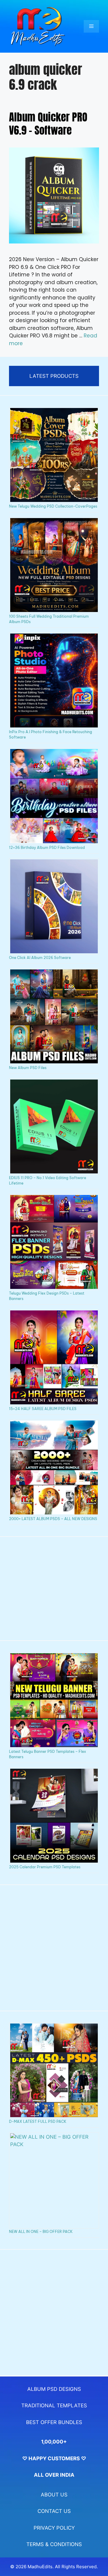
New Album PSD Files (28, 1068)
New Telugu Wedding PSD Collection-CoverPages (53, 506)
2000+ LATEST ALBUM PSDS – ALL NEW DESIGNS (53, 1519)
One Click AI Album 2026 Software (40, 958)
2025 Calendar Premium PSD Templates (45, 1867)
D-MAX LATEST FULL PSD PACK (38, 2121)
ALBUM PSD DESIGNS (54, 2389)
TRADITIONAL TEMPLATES (54, 2406)
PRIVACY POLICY (54, 2528)
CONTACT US (54, 2511)
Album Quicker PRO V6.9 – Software (48, 124)
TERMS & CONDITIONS (54, 2544)
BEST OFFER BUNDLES (54, 2422)
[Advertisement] (54, 1589)
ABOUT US (54, 2495)
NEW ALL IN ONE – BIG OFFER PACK (41, 2232)
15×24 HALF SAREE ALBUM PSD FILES (43, 1409)
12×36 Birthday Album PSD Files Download (47, 848)
